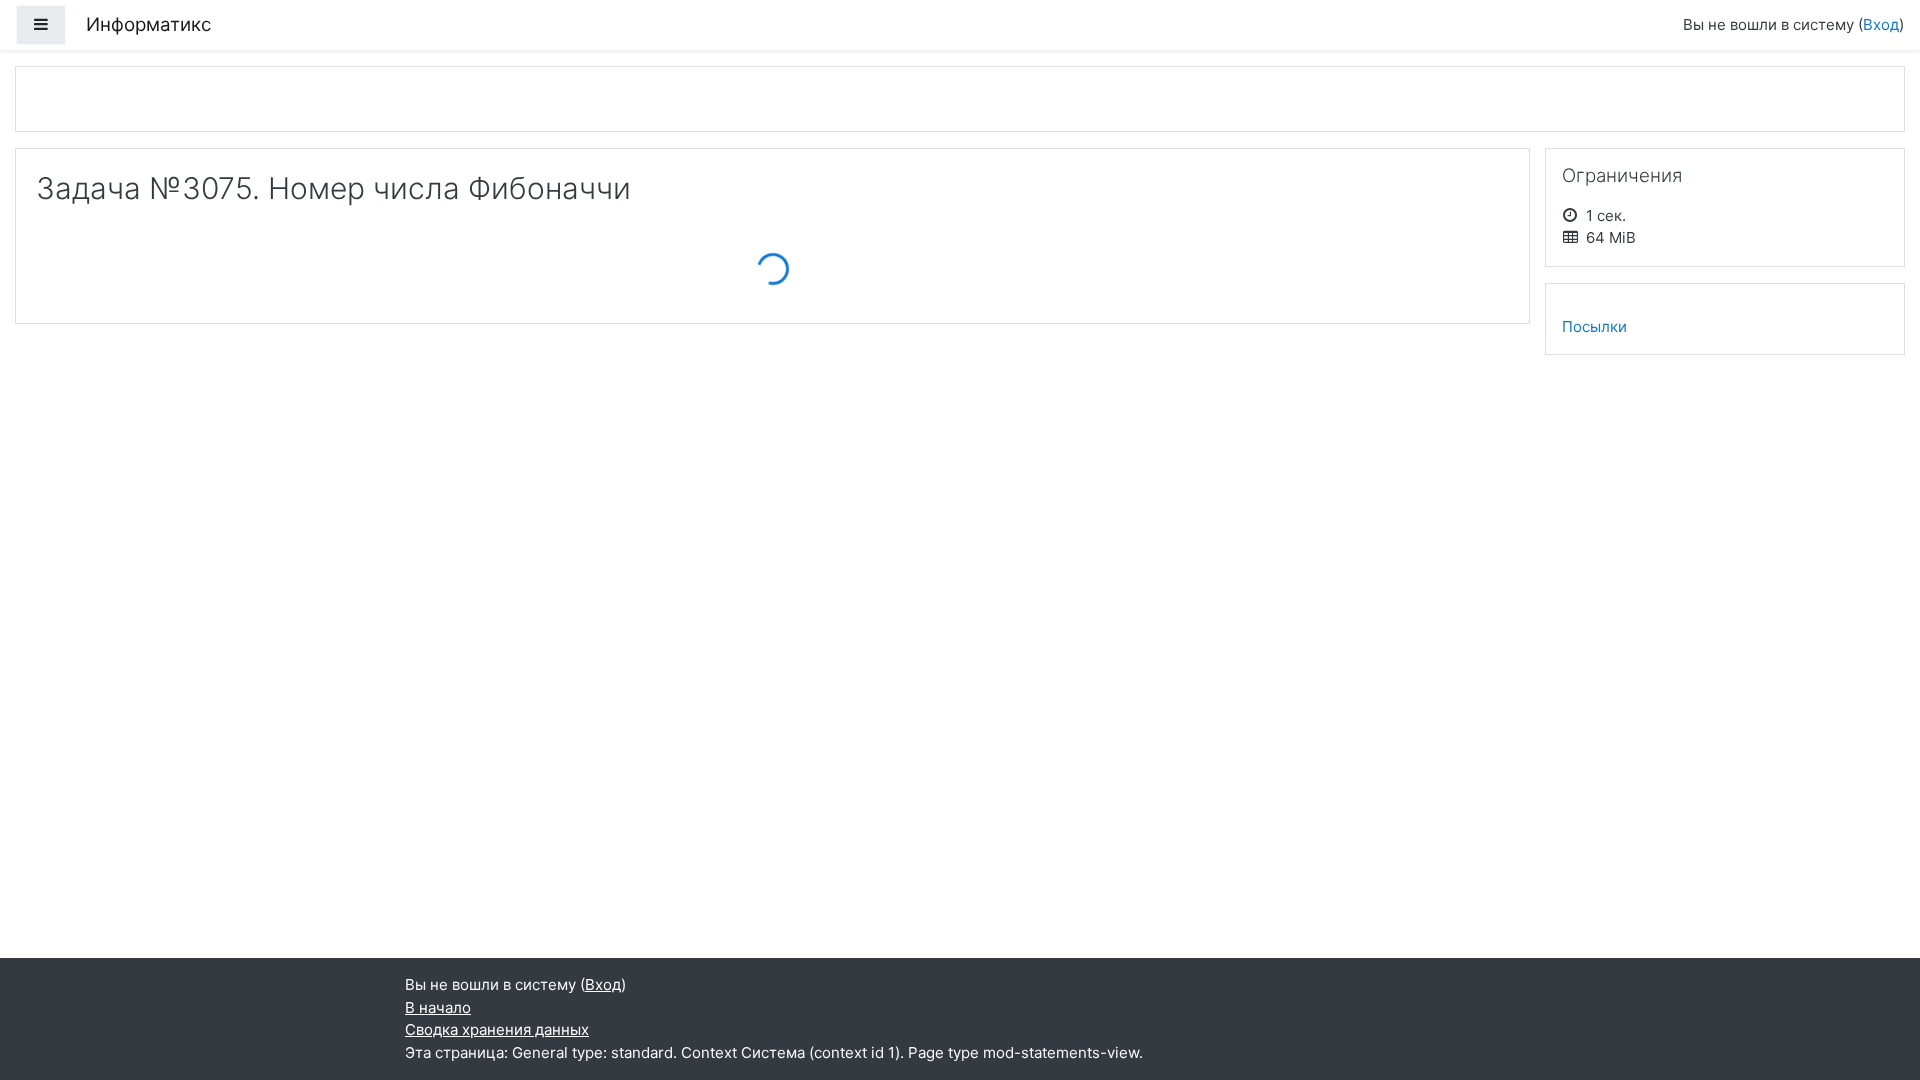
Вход (1881, 24)
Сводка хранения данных (497, 1029)
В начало (438, 1007)
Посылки (1594, 326)
